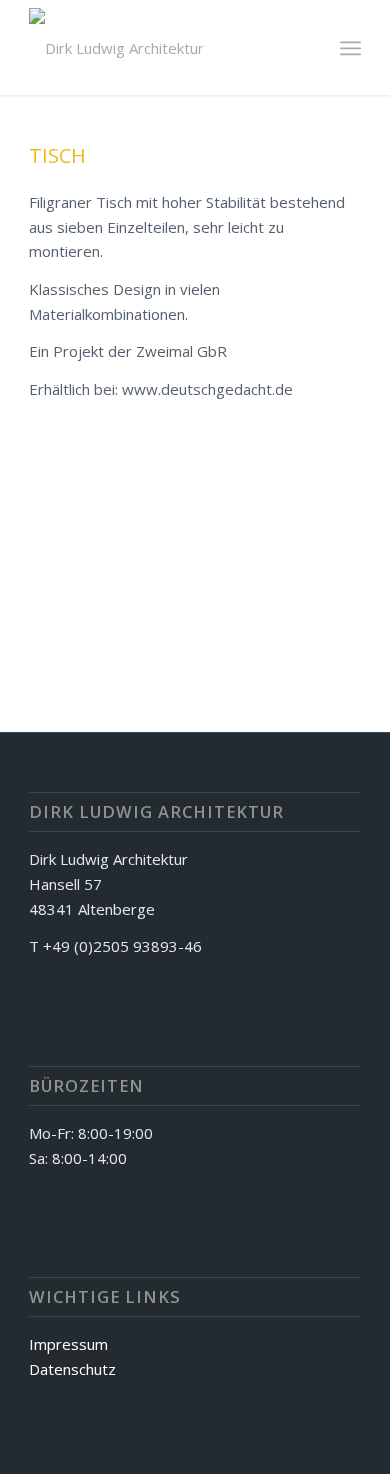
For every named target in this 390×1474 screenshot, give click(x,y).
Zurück (74, 548)
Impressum (68, 1344)
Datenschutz (72, 1369)
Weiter (316, 548)
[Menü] (350, 48)
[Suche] (306, 48)
